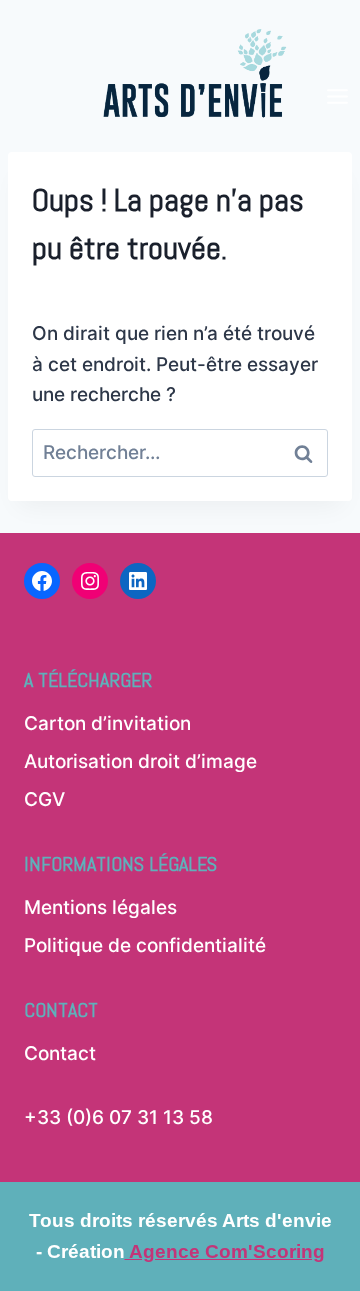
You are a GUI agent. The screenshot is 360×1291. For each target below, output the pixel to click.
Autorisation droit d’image (140, 761)
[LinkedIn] (138, 581)
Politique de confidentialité (145, 945)
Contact (60, 1053)
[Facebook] (42, 581)
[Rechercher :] (180, 452)
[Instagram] (90, 581)
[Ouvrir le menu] (338, 62)
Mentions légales (100, 907)
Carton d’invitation (107, 723)
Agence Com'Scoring (225, 1251)
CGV (44, 799)
